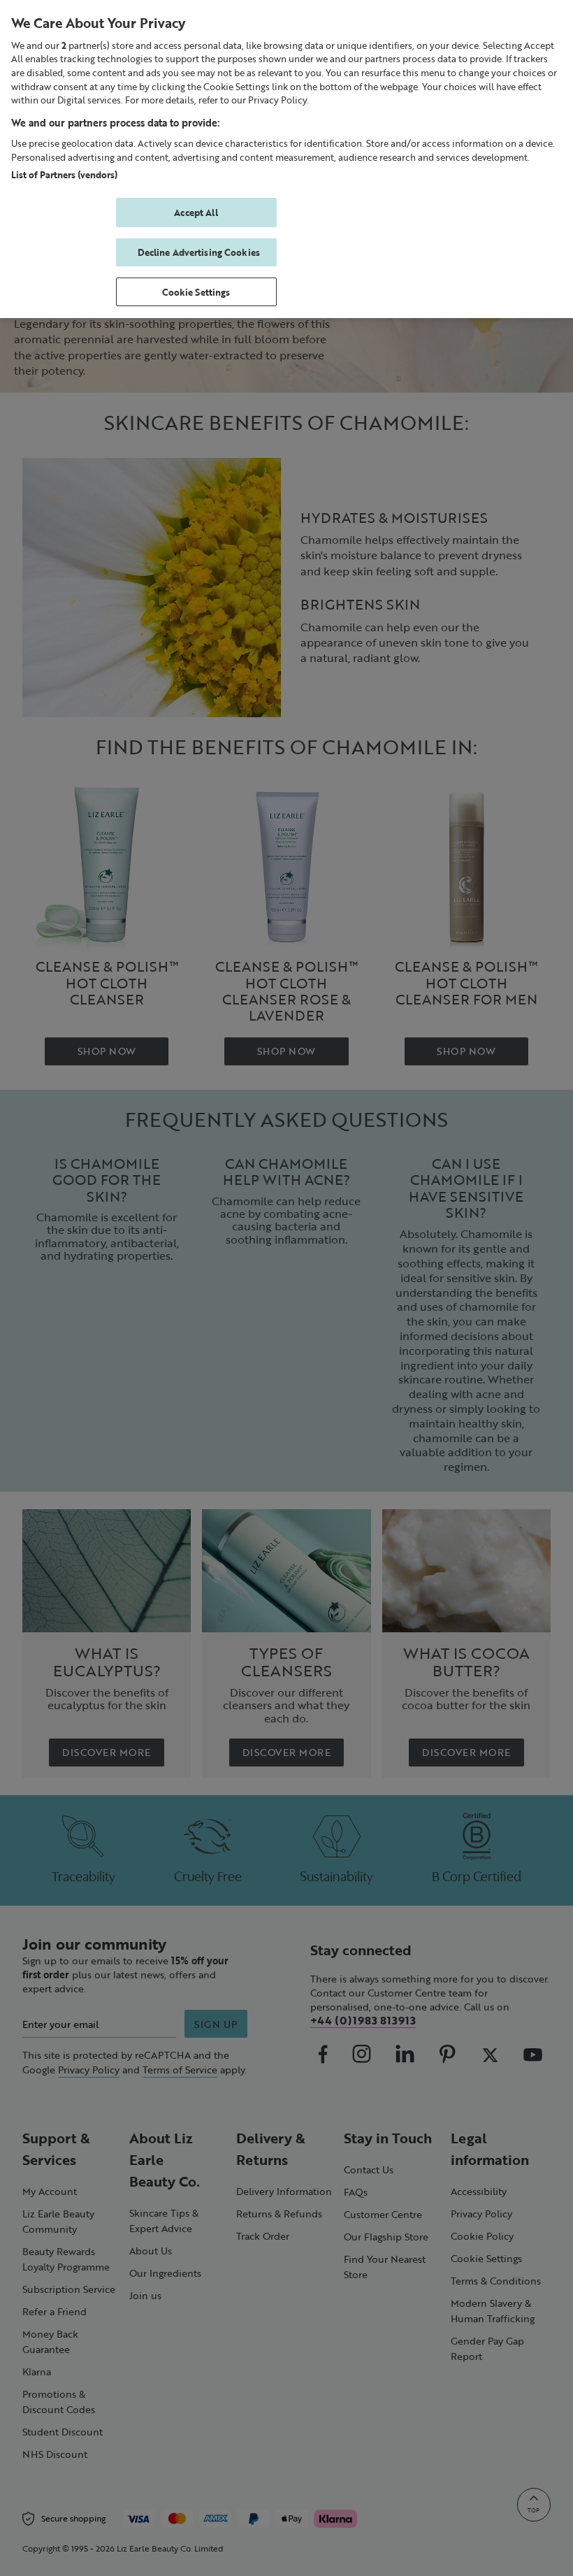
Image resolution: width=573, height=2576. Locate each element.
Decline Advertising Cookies (199, 252)
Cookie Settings (196, 292)
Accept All (196, 212)
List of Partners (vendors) (64, 174)
